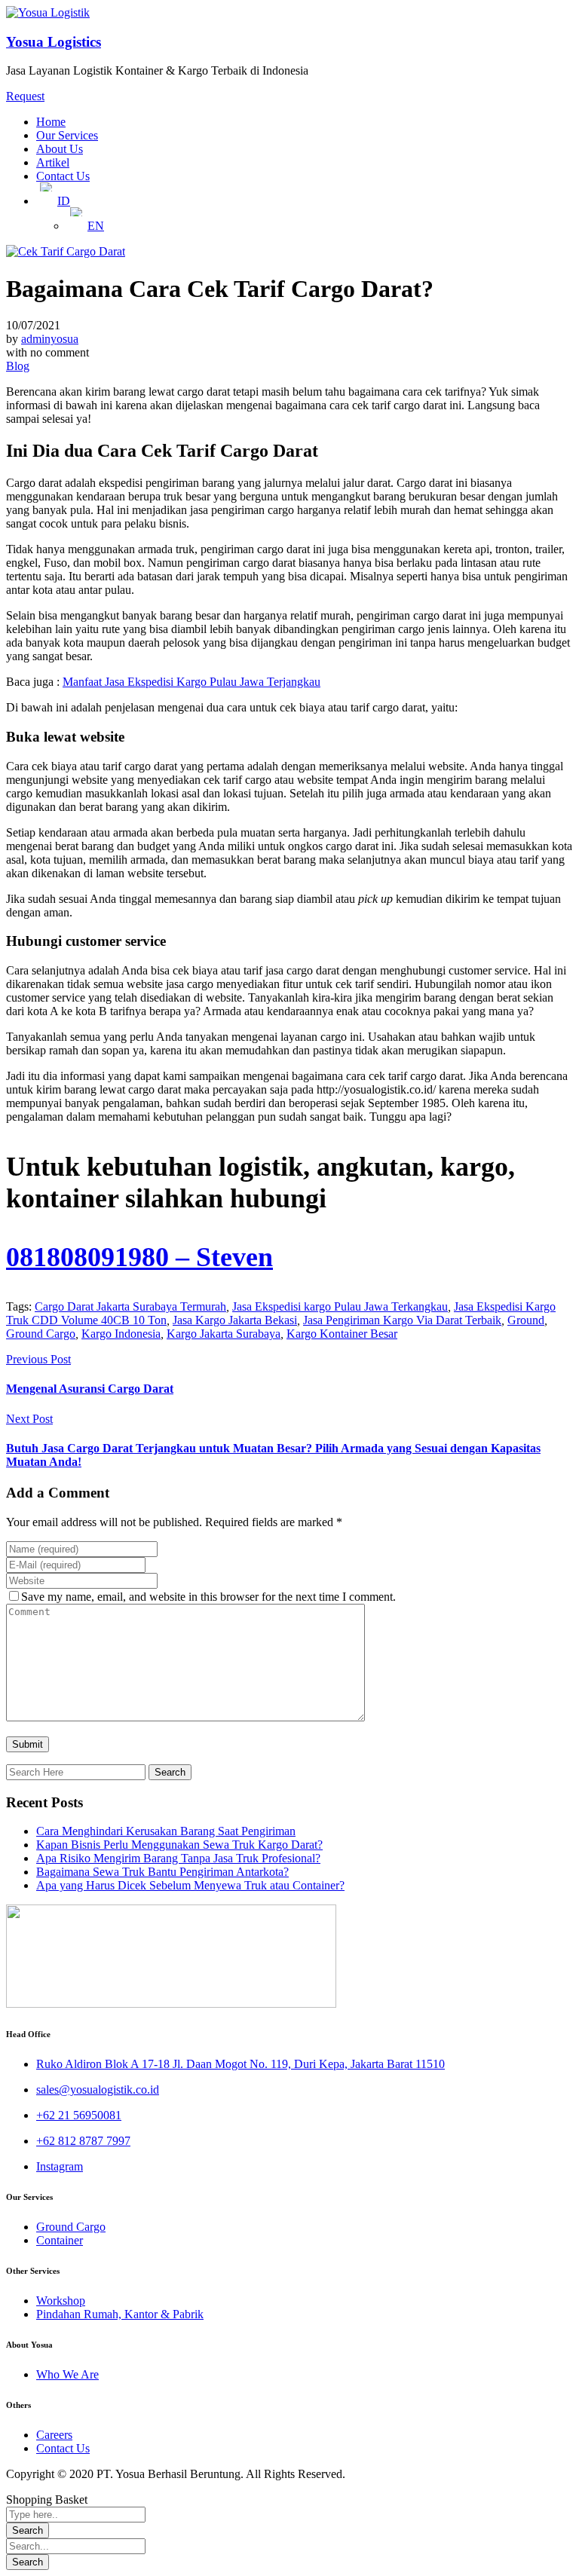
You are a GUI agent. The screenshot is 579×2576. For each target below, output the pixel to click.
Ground (526, 1320)
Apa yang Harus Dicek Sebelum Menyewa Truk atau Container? (190, 1885)
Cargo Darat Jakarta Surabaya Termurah (130, 1306)
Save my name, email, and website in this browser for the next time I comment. (208, 1597)
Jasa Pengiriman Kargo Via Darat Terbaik (402, 1320)
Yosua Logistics (54, 42)
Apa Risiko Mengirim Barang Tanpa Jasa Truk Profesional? (178, 1858)
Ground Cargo (41, 1334)
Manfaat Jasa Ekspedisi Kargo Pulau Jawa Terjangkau (191, 682)
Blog (18, 366)
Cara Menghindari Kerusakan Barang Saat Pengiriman (166, 1831)
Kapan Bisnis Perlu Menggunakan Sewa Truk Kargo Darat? (179, 1845)
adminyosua (50, 339)
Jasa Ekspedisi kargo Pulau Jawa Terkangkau (340, 1306)
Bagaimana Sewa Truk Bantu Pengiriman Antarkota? (162, 1872)
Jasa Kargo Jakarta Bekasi (235, 1320)
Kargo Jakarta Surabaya (224, 1334)
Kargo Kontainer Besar (342, 1334)
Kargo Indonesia (121, 1334)
